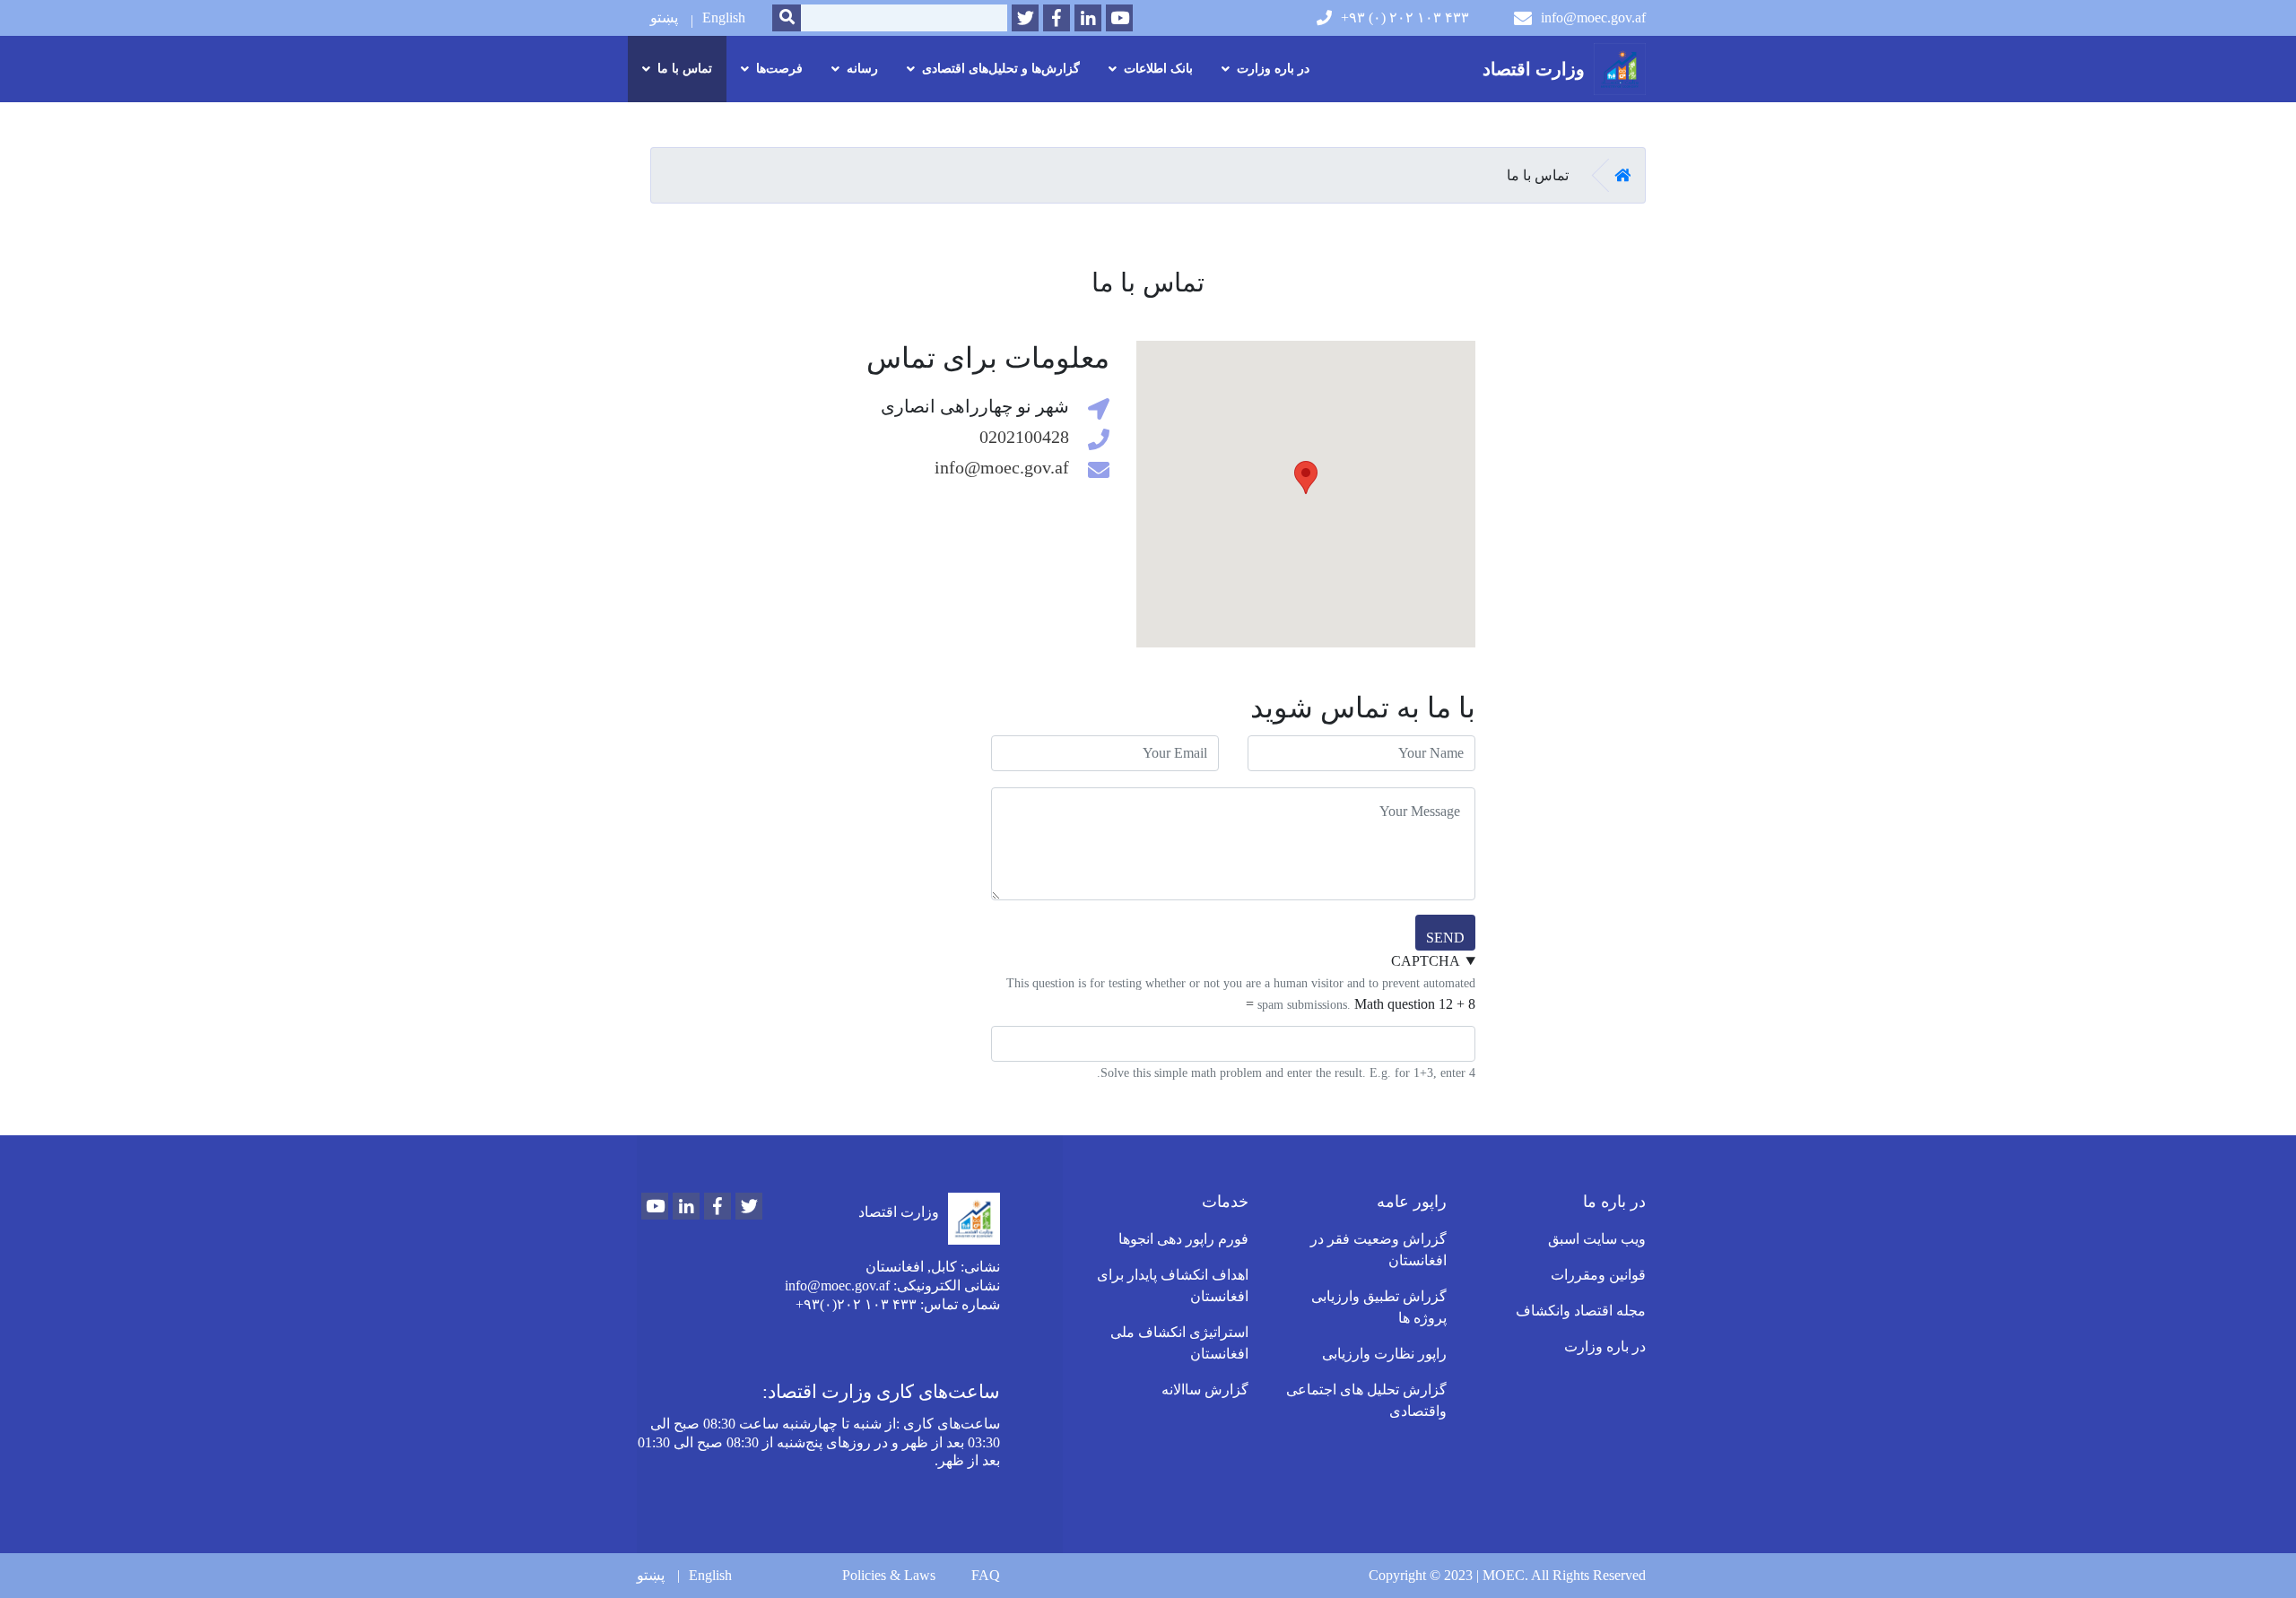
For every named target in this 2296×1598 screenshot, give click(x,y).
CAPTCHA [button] (1426, 961)
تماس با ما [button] (685, 69)
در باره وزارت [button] (1273, 69)
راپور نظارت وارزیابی (1384, 1354)
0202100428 (1024, 437)
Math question (1395, 1004)
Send (1445, 938)
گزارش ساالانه (1205, 1390)
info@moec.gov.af (1593, 17)
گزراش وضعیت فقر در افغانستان (1378, 1250)
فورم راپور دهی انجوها (1183, 1239)
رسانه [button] (862, 69)
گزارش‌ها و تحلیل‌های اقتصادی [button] (1001, 69)
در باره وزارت (1605, 1346)
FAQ (986, 1575)
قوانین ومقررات (1598, 1275)
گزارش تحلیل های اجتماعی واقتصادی (1366, 1400)
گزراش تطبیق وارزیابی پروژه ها (1379, 1307)
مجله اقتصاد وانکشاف (1581, 1311)
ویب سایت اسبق (1597, 1239)
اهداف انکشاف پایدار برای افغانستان (1173, 1285)
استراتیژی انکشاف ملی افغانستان (1179, 1343)
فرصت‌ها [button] (779, 69)
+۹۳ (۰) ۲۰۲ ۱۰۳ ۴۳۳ (1405, 17)
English (724, 17)
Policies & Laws (889, 1575)
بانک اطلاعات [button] (1158, 69)
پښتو (664, 17)
